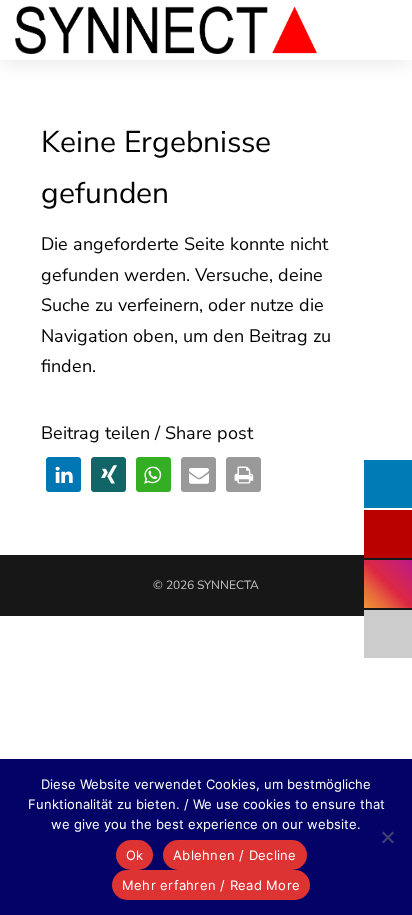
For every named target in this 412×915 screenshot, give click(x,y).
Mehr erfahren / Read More (211, 885)
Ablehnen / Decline (235, 855)
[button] (63, 474)
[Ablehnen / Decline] (387, 837)
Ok (135, 855)
